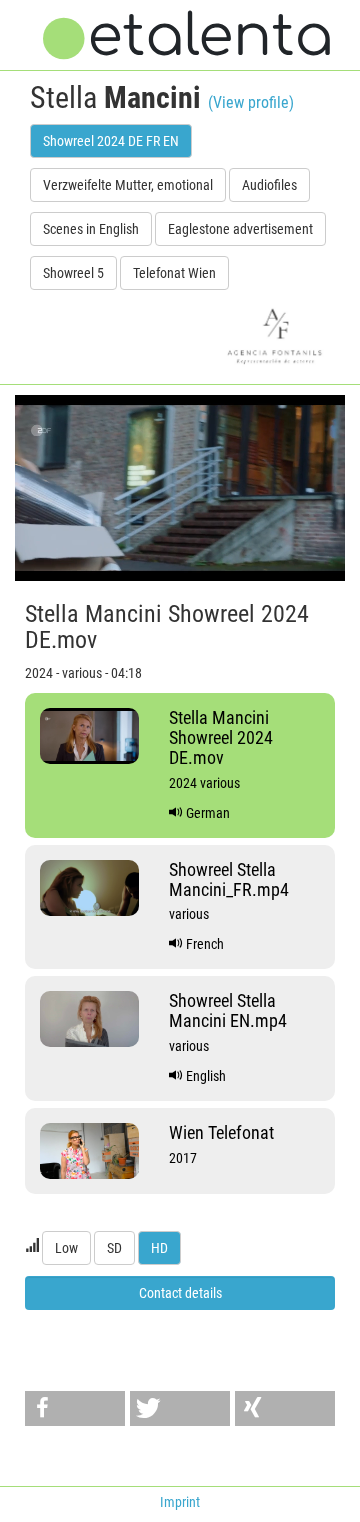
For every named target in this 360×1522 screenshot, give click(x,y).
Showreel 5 (73, 273)
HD (159, 1248)
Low (66, 1248)
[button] (75, 1408)
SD (114, 1248)
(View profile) (251, 102)
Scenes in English (91, 229)
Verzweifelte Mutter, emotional (128, 185)
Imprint (180, 1502)
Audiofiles (269, 185)
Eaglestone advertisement (240, 229)
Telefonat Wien (174, 273)
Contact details (180, 1293)
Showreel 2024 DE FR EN (111, 141)
